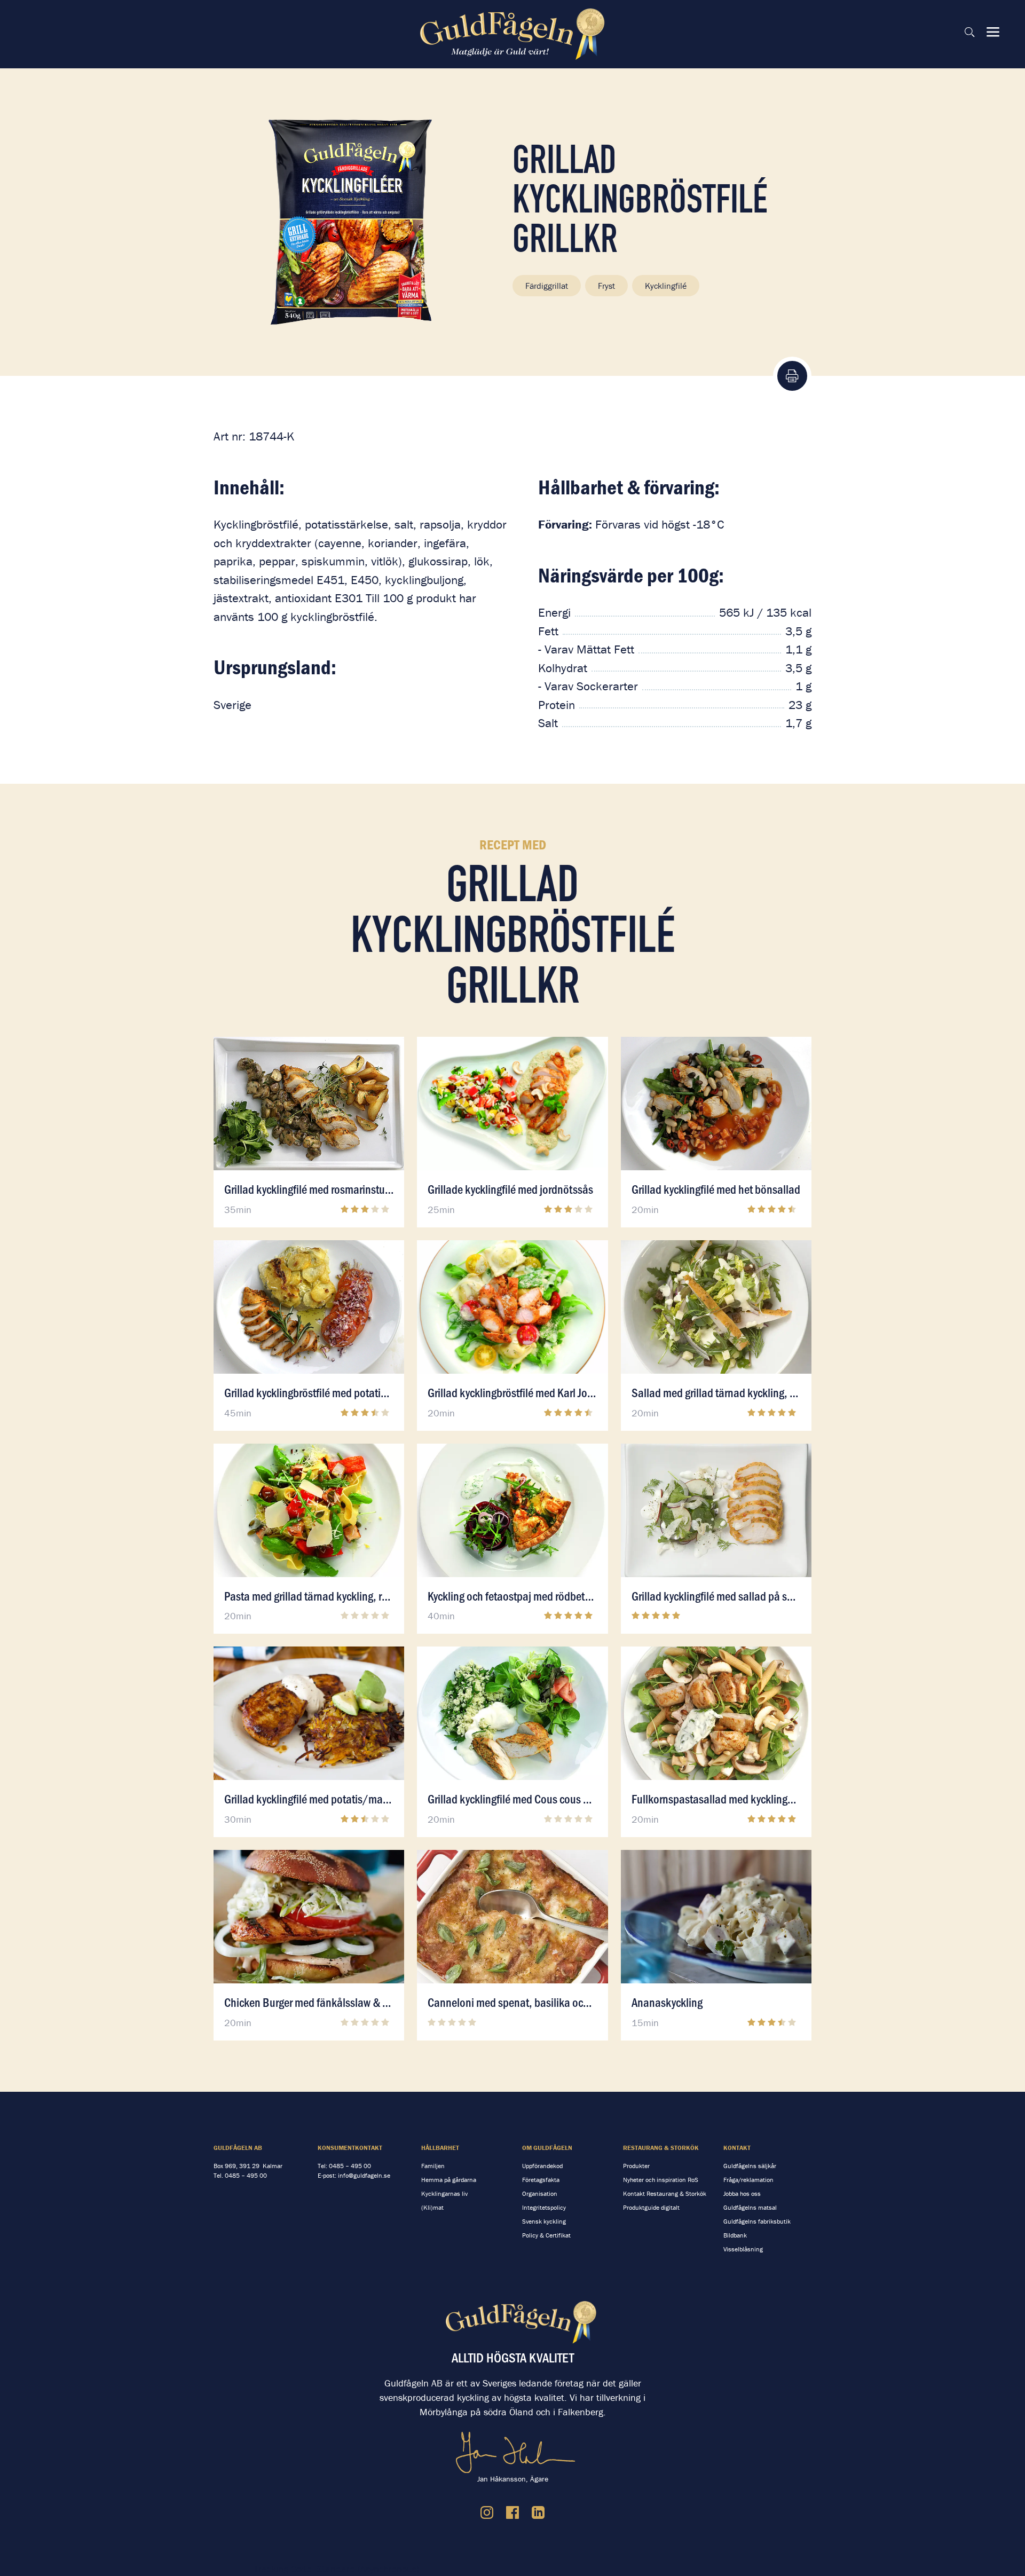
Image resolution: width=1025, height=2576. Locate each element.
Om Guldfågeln (547, 2148)
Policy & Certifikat (546, 2235)
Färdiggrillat (547, 286)
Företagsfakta (541, 2180)
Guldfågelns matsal (750, 2207)
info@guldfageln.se (364, 2175)
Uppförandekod (542, 2166)
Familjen (433, 2166)
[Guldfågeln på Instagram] (487, 2512)
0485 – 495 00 (246, 2175)
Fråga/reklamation (748, 2180)
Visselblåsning (743, 2249)
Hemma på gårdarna (449, 2180)
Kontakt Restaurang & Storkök (665, 2193)
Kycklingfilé (666, 286)
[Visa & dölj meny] (993, 32)
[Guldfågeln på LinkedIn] (538, 2512)
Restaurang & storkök (661, 2148)
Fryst (606, 286)
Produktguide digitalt (651, 2207)
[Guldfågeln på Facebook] (512, 2512)
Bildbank (735, 2235)
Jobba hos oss (742, 2193)
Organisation (540, 2193)
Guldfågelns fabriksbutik (757, 2221)
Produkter (636, 2166)
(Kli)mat (432, 2207)
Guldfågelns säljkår (750, 2166)
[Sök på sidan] (969, 32)
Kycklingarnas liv (444, 2193)
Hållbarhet (440, 2148)
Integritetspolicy (544, 2207)
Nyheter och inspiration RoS (661, 2180)
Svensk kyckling (544, 2221)
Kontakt (737, 2148)
